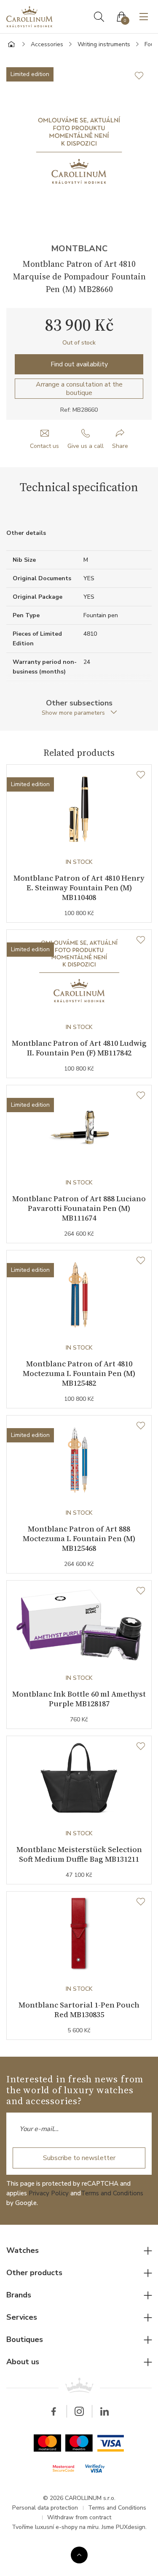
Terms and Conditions (112, 2193)
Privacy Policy (49, 2193)
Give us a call (86, 446)
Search (99, 17)
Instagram (79, 2411)
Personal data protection (45, 2508)
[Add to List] (143, 76)
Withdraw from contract (79, 2517)
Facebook (54, 2411)
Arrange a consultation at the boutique (79, 389)
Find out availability (79, 364)
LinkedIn (104, 2411)
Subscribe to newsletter (79, 2158)
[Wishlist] (141, 775)
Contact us (44, 446)
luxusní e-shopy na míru (67, 2527)
